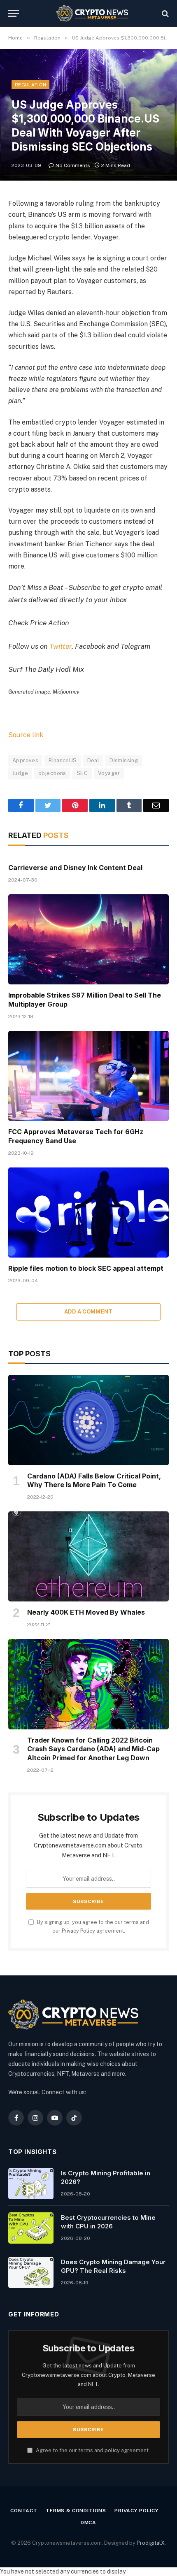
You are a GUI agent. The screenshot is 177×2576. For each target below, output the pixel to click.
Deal (93, 760)
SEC (82, 773)
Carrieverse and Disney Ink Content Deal (75, 868)
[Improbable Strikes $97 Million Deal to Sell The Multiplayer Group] (88, 939)
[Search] (164, 13)
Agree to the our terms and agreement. (92, 2450)
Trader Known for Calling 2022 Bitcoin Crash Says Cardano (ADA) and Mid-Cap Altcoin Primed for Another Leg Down (93, 1749)
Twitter (61, 646)
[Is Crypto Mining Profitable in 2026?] (31, 2184)
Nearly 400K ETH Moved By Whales (86, 1612)
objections (52, 773)
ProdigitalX (151, 2543)
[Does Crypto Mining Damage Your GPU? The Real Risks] (31, 2272)
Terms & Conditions (76, 2511)
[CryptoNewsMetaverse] (93, 13)
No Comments (73, 165)
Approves (25, 760)
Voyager (109, 773)
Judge (20, 773)
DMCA (88, 2523)
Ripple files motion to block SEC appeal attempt (86, 1268)
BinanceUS (63, 760)
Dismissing (124, 760)
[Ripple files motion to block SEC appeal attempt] (88, 1213)
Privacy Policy (78, 1931)
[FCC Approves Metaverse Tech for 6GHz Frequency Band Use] (88, 1076)
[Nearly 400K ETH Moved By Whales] (88, 1556)
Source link (26, 735)
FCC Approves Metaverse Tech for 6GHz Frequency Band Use (76, 1136)
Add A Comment (88, 1312)
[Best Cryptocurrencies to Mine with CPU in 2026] (31, 2228)
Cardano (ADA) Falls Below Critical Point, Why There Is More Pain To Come (94, 1481)
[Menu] (14, 13)
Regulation (30, 85)
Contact (24, 2511)
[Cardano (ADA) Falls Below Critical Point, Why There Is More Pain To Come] (88, 1420)
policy (112, 2450)
